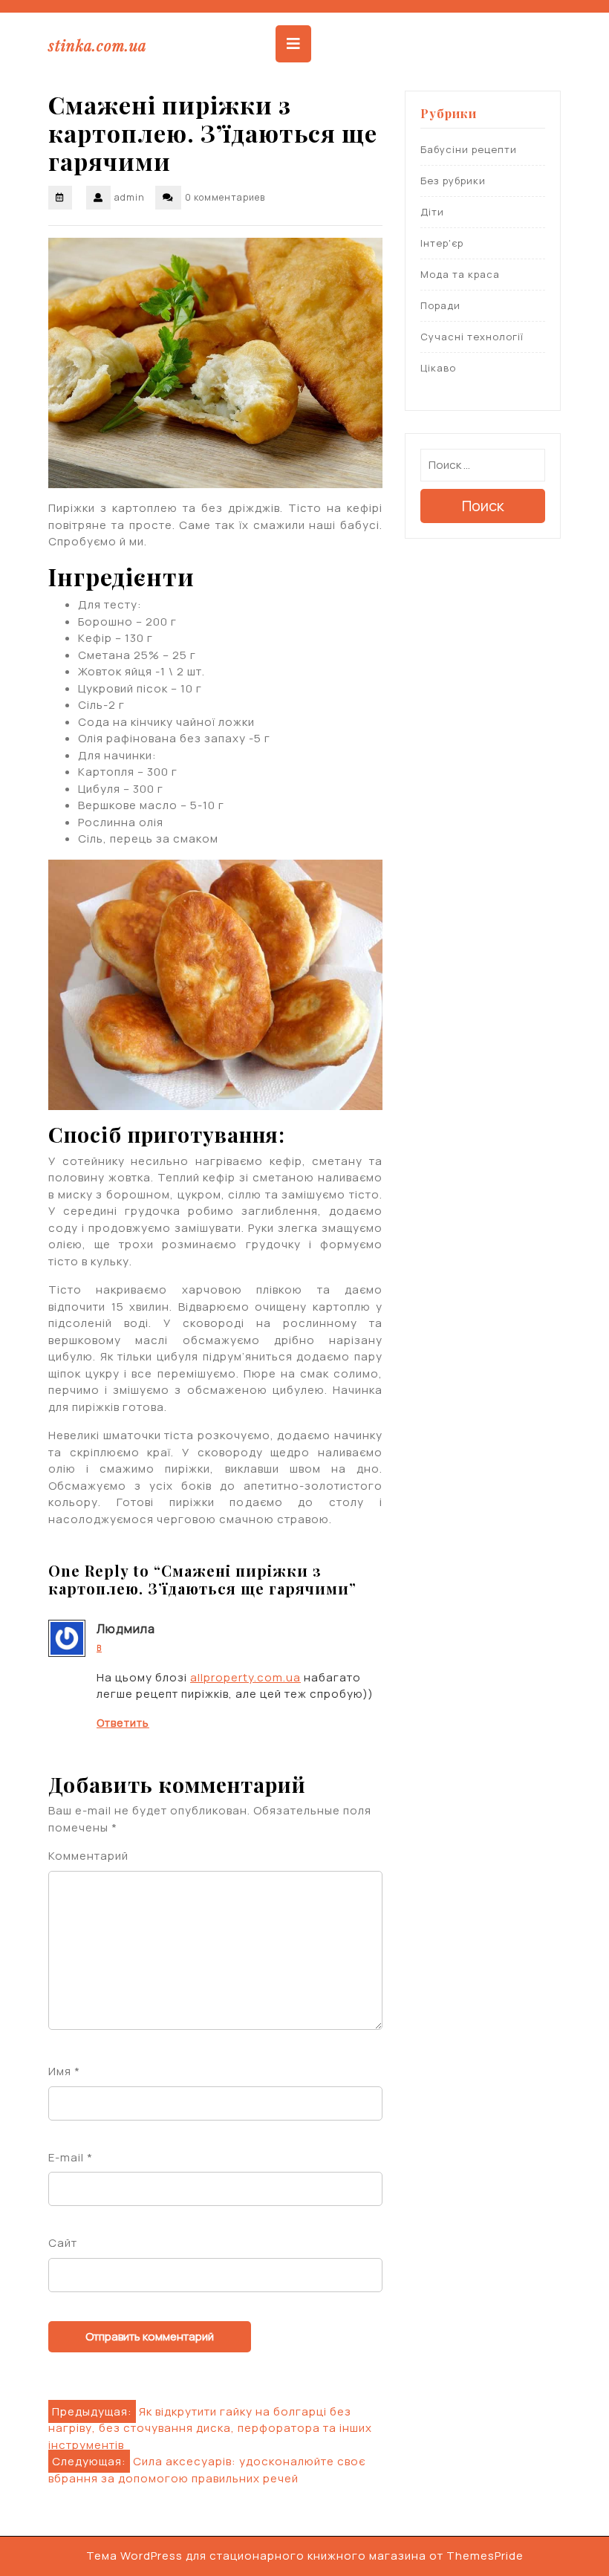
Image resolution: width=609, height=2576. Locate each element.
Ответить (123, 1723)
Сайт (63, 2243)
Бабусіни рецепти (469, 149)
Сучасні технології (472, 337)
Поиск (483, 506)
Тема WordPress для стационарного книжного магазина (256, 2556)
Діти (432, 212)
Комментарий (88, 1856)
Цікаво (438, 368)
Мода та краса (460, 274)
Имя (64, 2071)
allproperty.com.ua (245, 1677)
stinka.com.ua (97, 45)
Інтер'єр (442, 243)
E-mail (71, 2157)
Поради (440, 305)
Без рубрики (453, 181)
